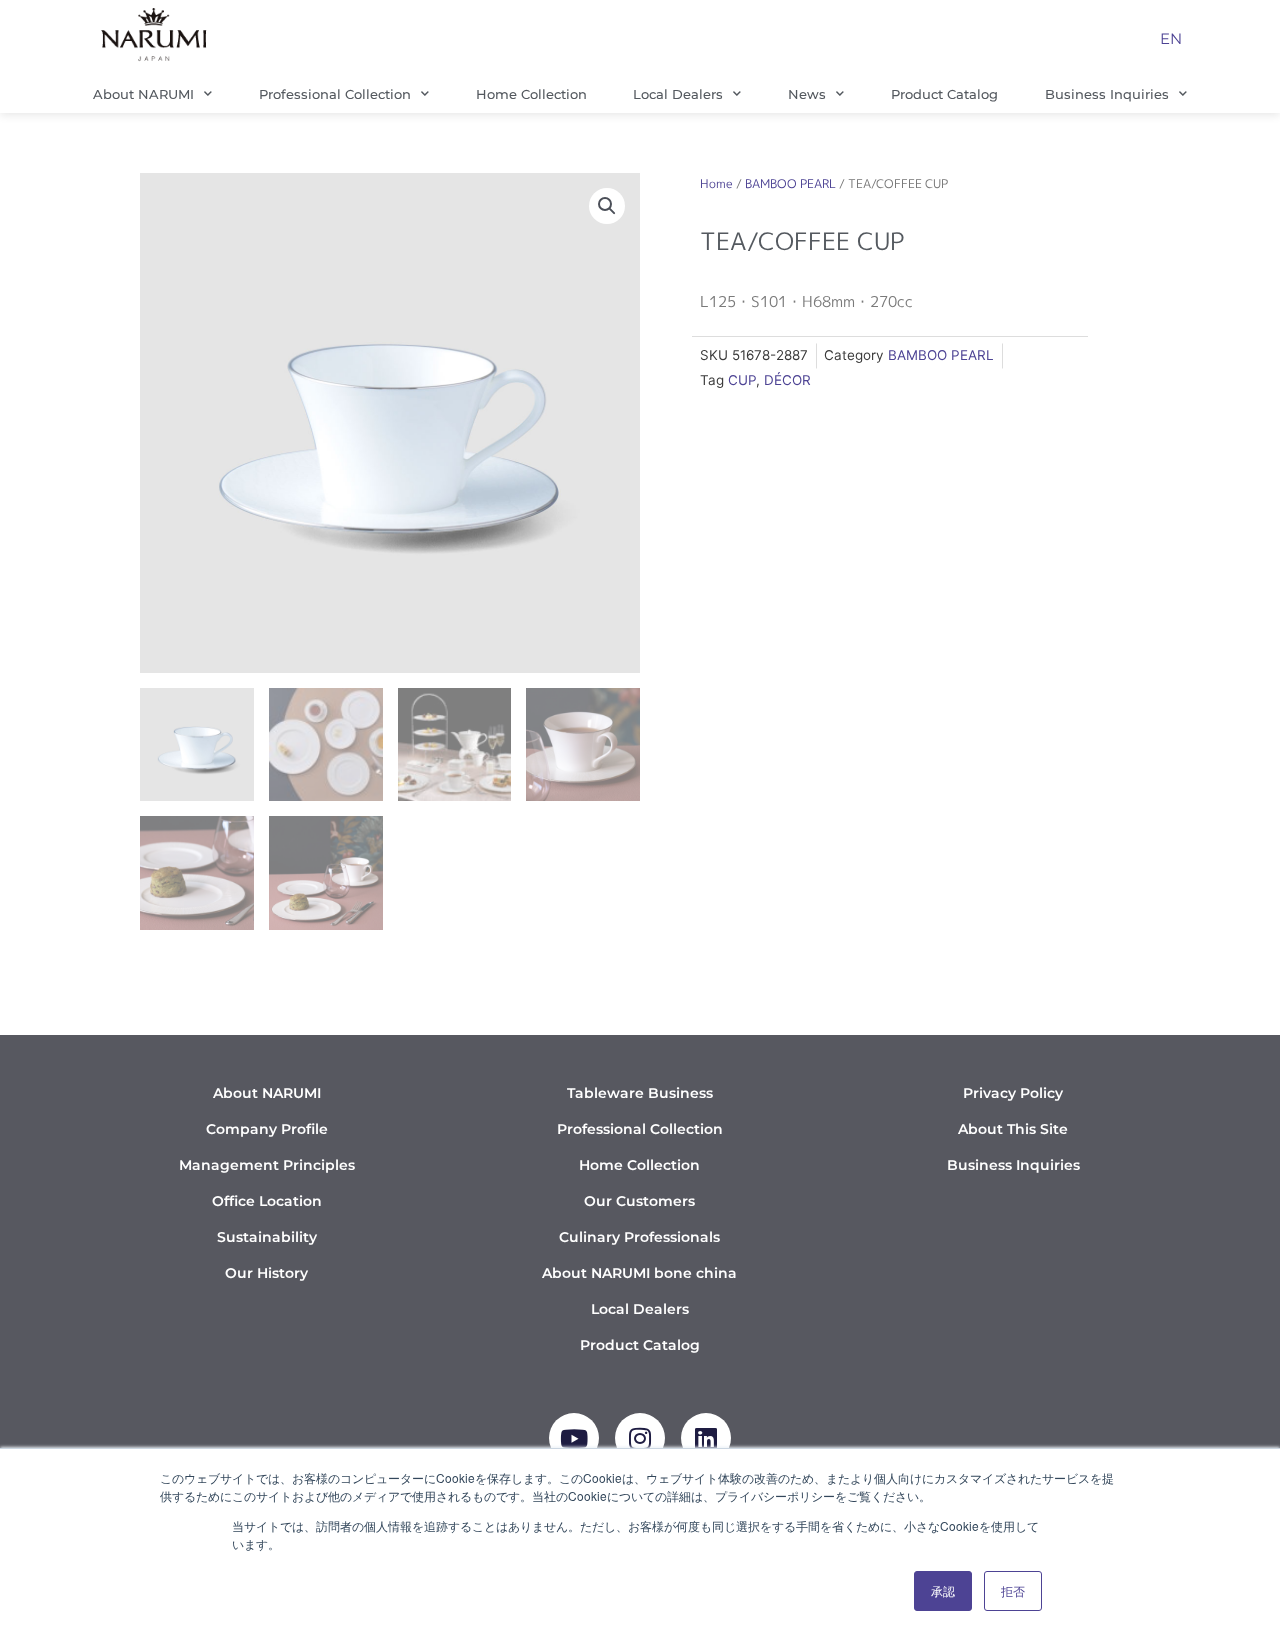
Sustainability (267, 1237)
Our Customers (639, 1201)
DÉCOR (787, 380)
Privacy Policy (1013, 1093)
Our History (266, 1273)
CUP (742, 380)
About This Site (1013, 1129)
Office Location (267, 1201)
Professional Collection (335, 94)
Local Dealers (678, 94)
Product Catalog (944, 94)
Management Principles (267, 1165)
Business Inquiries (1107, 94)
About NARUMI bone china (639, 1273)
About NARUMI (143, 94)
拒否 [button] (1013, 1590)
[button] (607, 206)
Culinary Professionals (639, 1237)
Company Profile (267, 1129)
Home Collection (531, 94)
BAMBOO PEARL (790, 183)
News (807, 94)
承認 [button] (943, 1590)
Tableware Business (640, 1093)
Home (716, 183)
